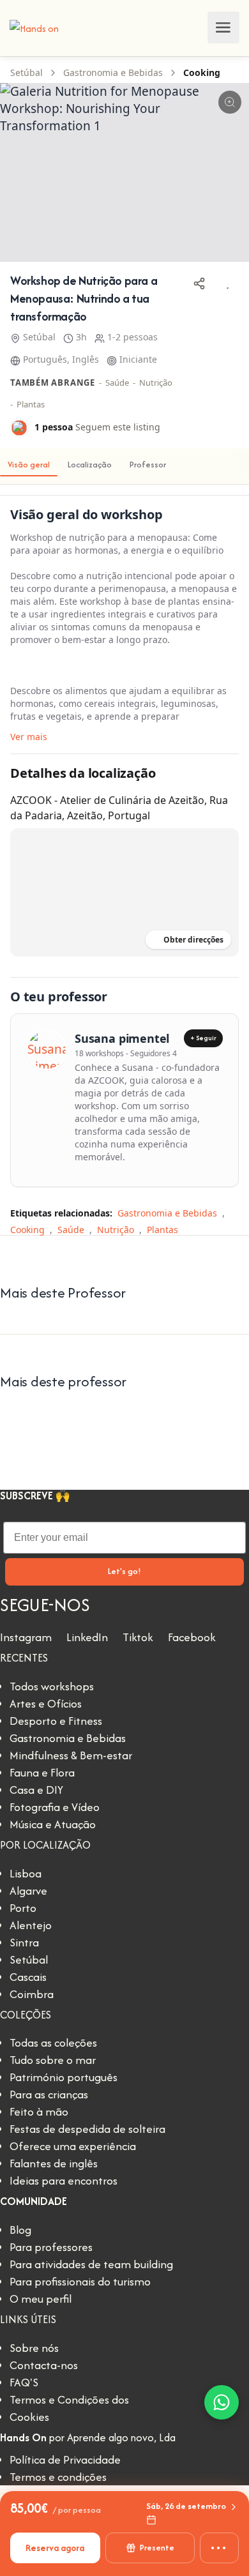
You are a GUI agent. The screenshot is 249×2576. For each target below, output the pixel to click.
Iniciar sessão (194, 27)
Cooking (202, 72)
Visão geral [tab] (29, 465)
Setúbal (26, 72)
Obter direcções (193, 940)
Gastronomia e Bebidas (113, 72)
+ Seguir (203, 1038)
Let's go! (124, 1571)
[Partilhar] (199, 284)
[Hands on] (34, 27)
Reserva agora (55, 2548)
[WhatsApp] (222, 2402)
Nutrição (156, 383)
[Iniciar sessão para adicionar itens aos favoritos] (227, 284)
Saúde (117, 383)
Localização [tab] (90, 465)
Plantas (31, 404)
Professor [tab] (148, 465)
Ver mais (29, 737)
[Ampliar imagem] (230, 102)
